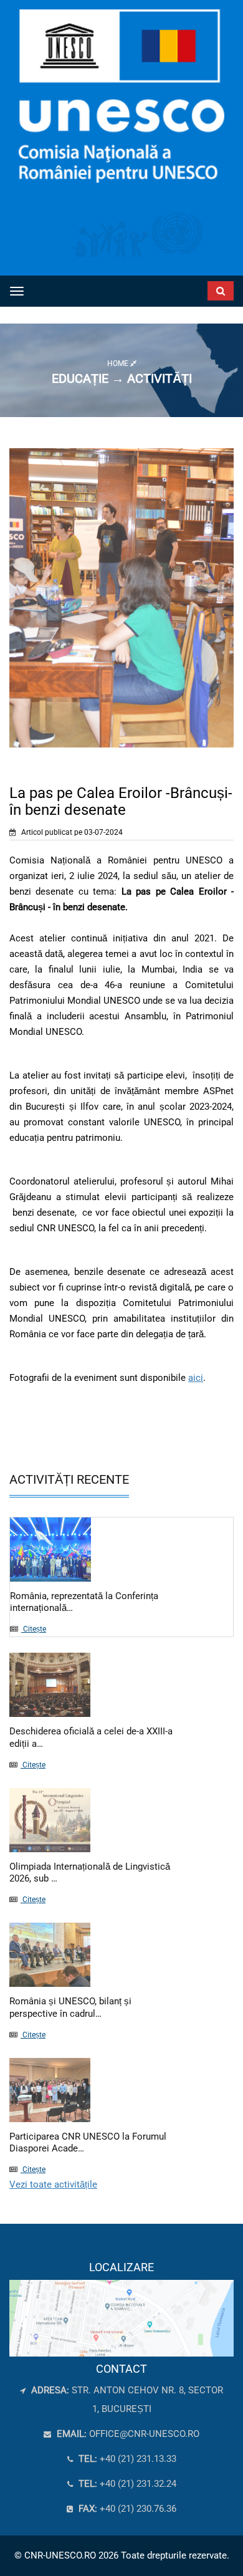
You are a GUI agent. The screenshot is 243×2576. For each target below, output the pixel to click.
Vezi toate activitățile (53, 2184)
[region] (121, 2309)
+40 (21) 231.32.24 (126, 2484)
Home (119, 363)
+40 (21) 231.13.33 (126, 2459)
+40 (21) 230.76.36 (126, 2509)
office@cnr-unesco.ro (144, 2434)
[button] (202, 288)
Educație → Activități (122, 378)
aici (196, 1378)
